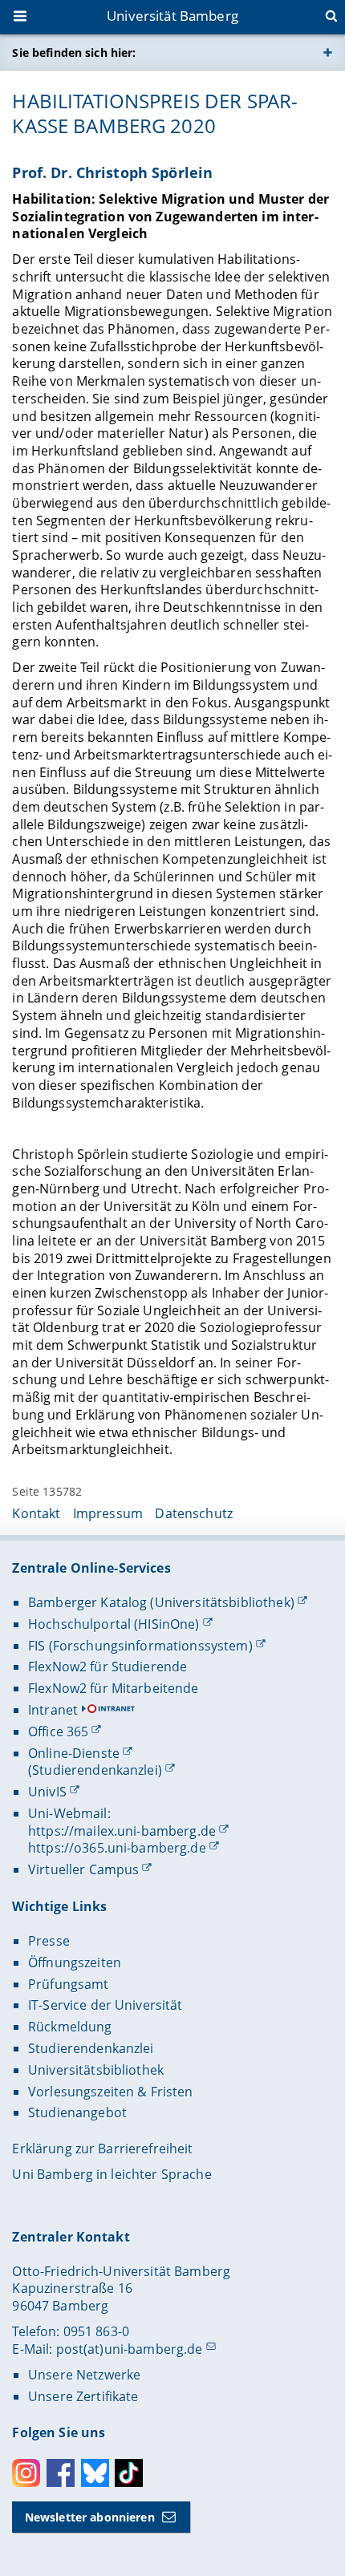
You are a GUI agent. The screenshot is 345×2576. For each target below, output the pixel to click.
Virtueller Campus (83, 1869)
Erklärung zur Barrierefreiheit (102, 2149)
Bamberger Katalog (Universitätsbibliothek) (161, 1602)
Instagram (26, 2473)
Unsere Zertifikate (83, 2396)
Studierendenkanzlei (91, 2048)
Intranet (53, 1710)
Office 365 (58, 1732)
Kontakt (36, 1513)
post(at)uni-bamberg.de (130, 2349)
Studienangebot (77, 2112)
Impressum (108, 1513)
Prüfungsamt (69, 1984)
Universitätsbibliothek (96, 2070)
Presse (49, 1941)
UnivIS (47, 1792)
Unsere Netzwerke (84, 2375)
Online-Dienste (74, 1753)
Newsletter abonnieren (90, 2517)
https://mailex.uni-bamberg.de (122, 1831)
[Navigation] (22, 18)
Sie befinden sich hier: (74, 53)
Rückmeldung (70, 2027)
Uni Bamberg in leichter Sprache (112, 2174)
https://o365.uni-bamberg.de (117, 1848)
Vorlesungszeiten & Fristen (111, 2092)
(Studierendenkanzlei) (95, 1770)
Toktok (129, 2473)
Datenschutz (194, 1513)
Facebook (61, 2473)
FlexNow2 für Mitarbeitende (114, 1688)
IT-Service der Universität (106, 2005)
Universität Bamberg (172, 16)
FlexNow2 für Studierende (108, 1667)
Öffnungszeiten (75, 1962)
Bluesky (95, 2473)
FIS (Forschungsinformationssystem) (140, 1646)
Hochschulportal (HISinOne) (114, 1624)
